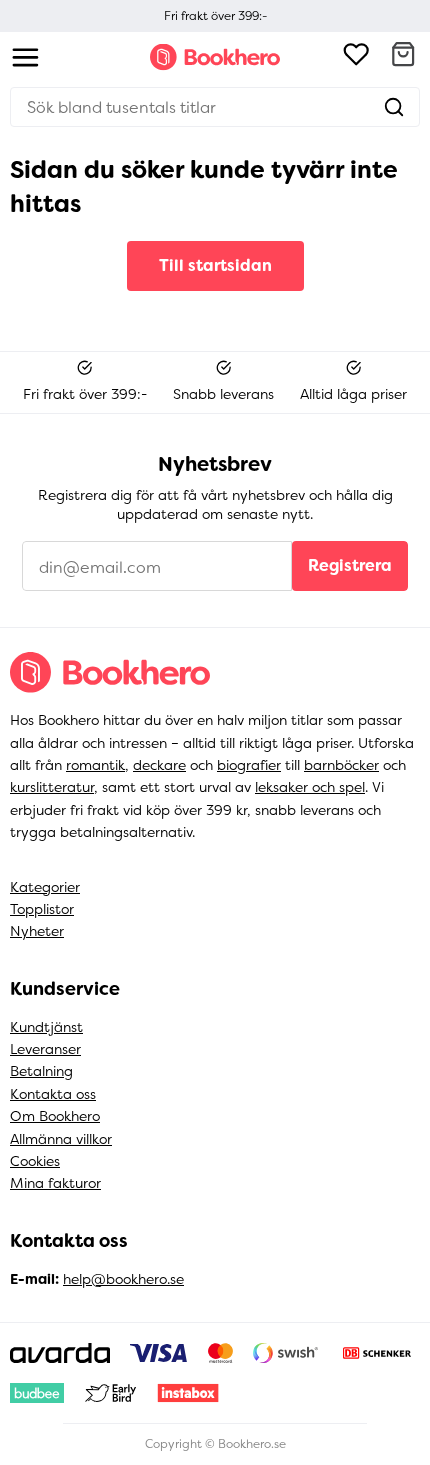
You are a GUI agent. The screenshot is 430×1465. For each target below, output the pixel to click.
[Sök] (394, 107)
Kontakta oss (53, 1094)
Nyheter (37, 931)
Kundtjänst (46, 1027)
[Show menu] (25, 57)
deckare (159, 765)
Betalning (41, 1071)
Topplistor (42, 909)
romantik (95, 765)
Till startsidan (215, 265)
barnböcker (341, 765)
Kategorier (45, 887)
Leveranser (45, 1049)
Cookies (35, 1161)
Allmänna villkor (61, 1139)
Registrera (350, 565)
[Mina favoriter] (356, 57)
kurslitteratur (52, 787)
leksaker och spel (310, 787)
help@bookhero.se (123, 1279)
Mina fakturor (55, 1183)
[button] (403, 57)
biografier (249, 765)
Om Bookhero (55, 1116)
